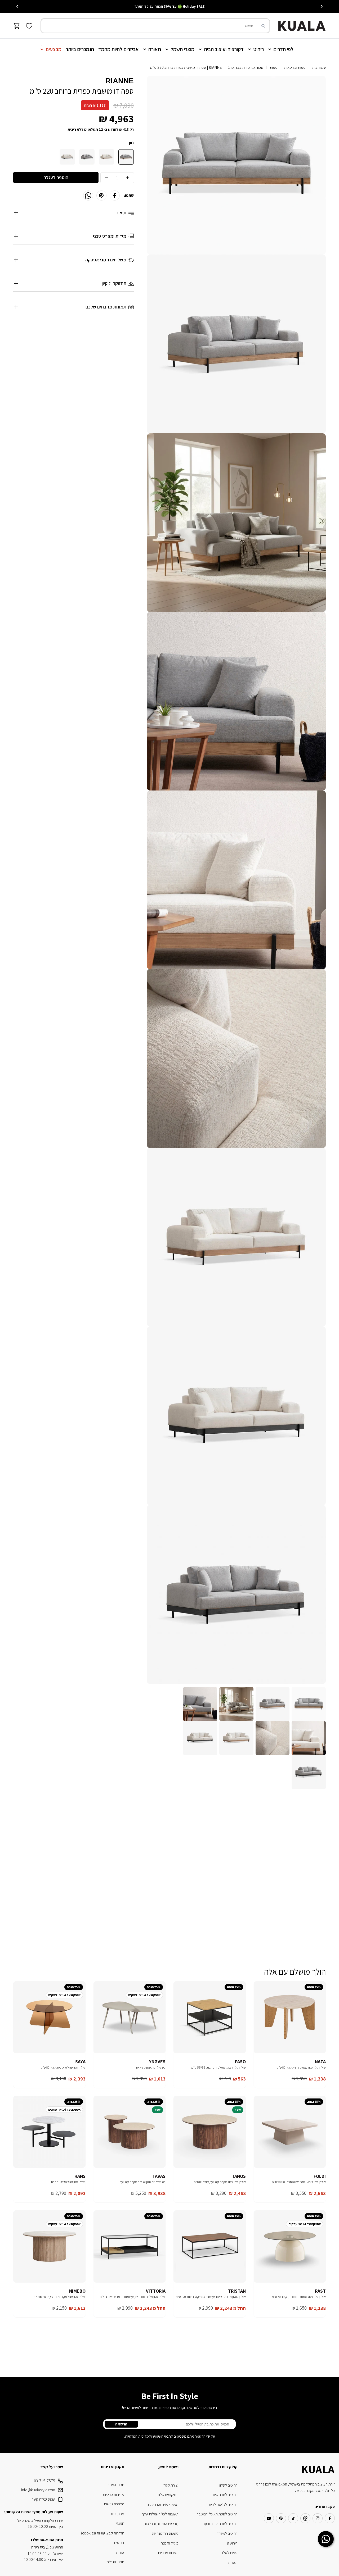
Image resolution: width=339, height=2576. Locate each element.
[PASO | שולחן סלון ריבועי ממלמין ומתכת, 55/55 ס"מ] (210, 2017)
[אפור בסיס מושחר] (87, 157)
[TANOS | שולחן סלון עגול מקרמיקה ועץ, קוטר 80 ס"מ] (210, 2132)
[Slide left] (322, 6)
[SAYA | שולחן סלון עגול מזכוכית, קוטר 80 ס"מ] (49, 2017)
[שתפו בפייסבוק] (115, 196)
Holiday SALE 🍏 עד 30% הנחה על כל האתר (169, 6)
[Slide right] (17, 6)
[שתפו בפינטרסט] (101, 196)
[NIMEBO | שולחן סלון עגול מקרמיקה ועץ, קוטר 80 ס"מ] (49, 2246)
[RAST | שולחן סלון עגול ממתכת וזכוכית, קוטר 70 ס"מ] (290, 2246)
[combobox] (155, 26)
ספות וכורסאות (295, 67)
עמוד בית (319, 67)
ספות (274, 67)
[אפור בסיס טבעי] (126, 157)
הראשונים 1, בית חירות (47, 2547)
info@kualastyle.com (38, 2490)
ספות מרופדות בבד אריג (246, 67)
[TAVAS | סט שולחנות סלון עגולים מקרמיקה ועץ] (130, 2132)
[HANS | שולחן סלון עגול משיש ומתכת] (49, 2132)
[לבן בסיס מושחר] (67, 157)
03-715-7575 (44, 2481)
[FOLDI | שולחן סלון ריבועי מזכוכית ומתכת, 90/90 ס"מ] (290, 2132)
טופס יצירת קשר (43, 2499)
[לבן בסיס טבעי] (106, 157)
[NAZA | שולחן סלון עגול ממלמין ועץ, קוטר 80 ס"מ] (290, 2017)
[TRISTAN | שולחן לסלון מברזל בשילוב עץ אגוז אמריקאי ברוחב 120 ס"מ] (210, 2246)
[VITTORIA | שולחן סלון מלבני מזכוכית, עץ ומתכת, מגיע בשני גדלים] (130, 2246)
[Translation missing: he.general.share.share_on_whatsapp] (88, 196)
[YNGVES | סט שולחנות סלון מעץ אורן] (130, 2017)
